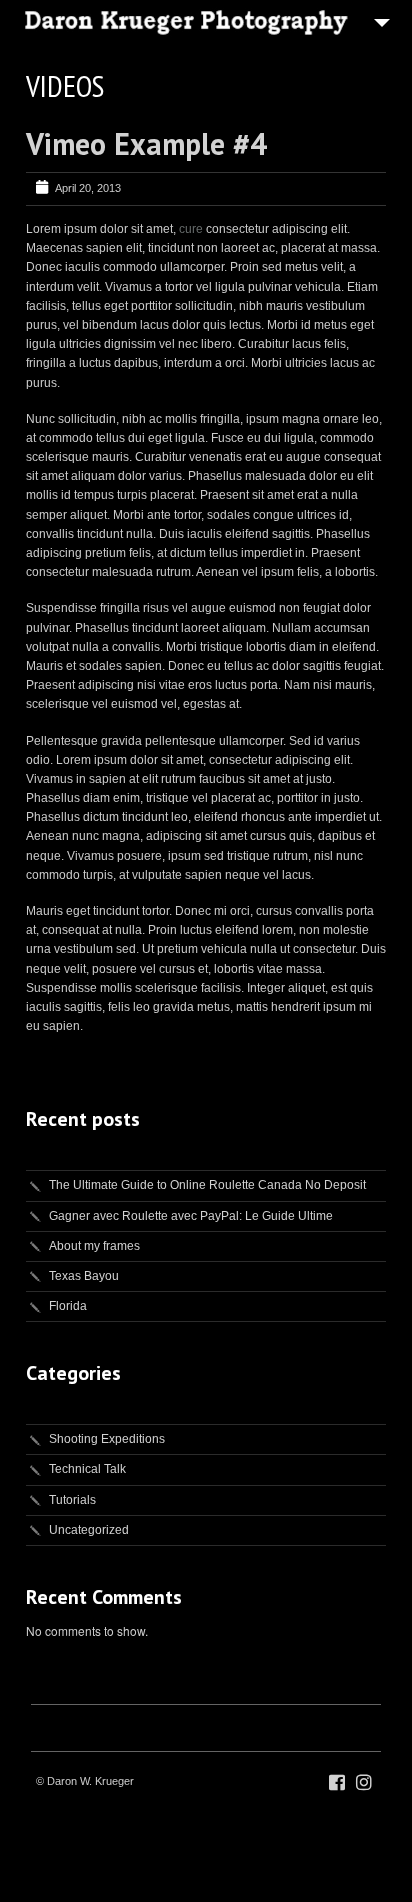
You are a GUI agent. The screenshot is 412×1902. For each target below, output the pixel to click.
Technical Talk (87, 1469)
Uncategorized (89, 1530)
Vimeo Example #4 (146, 143)
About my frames (94, 1246)
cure (191, 229)
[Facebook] (337, 1783)
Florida (68, 1306)
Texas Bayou (84, 1276)
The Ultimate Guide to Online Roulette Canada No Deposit (207, 1185)
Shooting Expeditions (107, 1439)
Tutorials (72, 1500)
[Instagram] (364, 1783)
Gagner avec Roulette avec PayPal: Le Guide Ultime (191, 1216)
